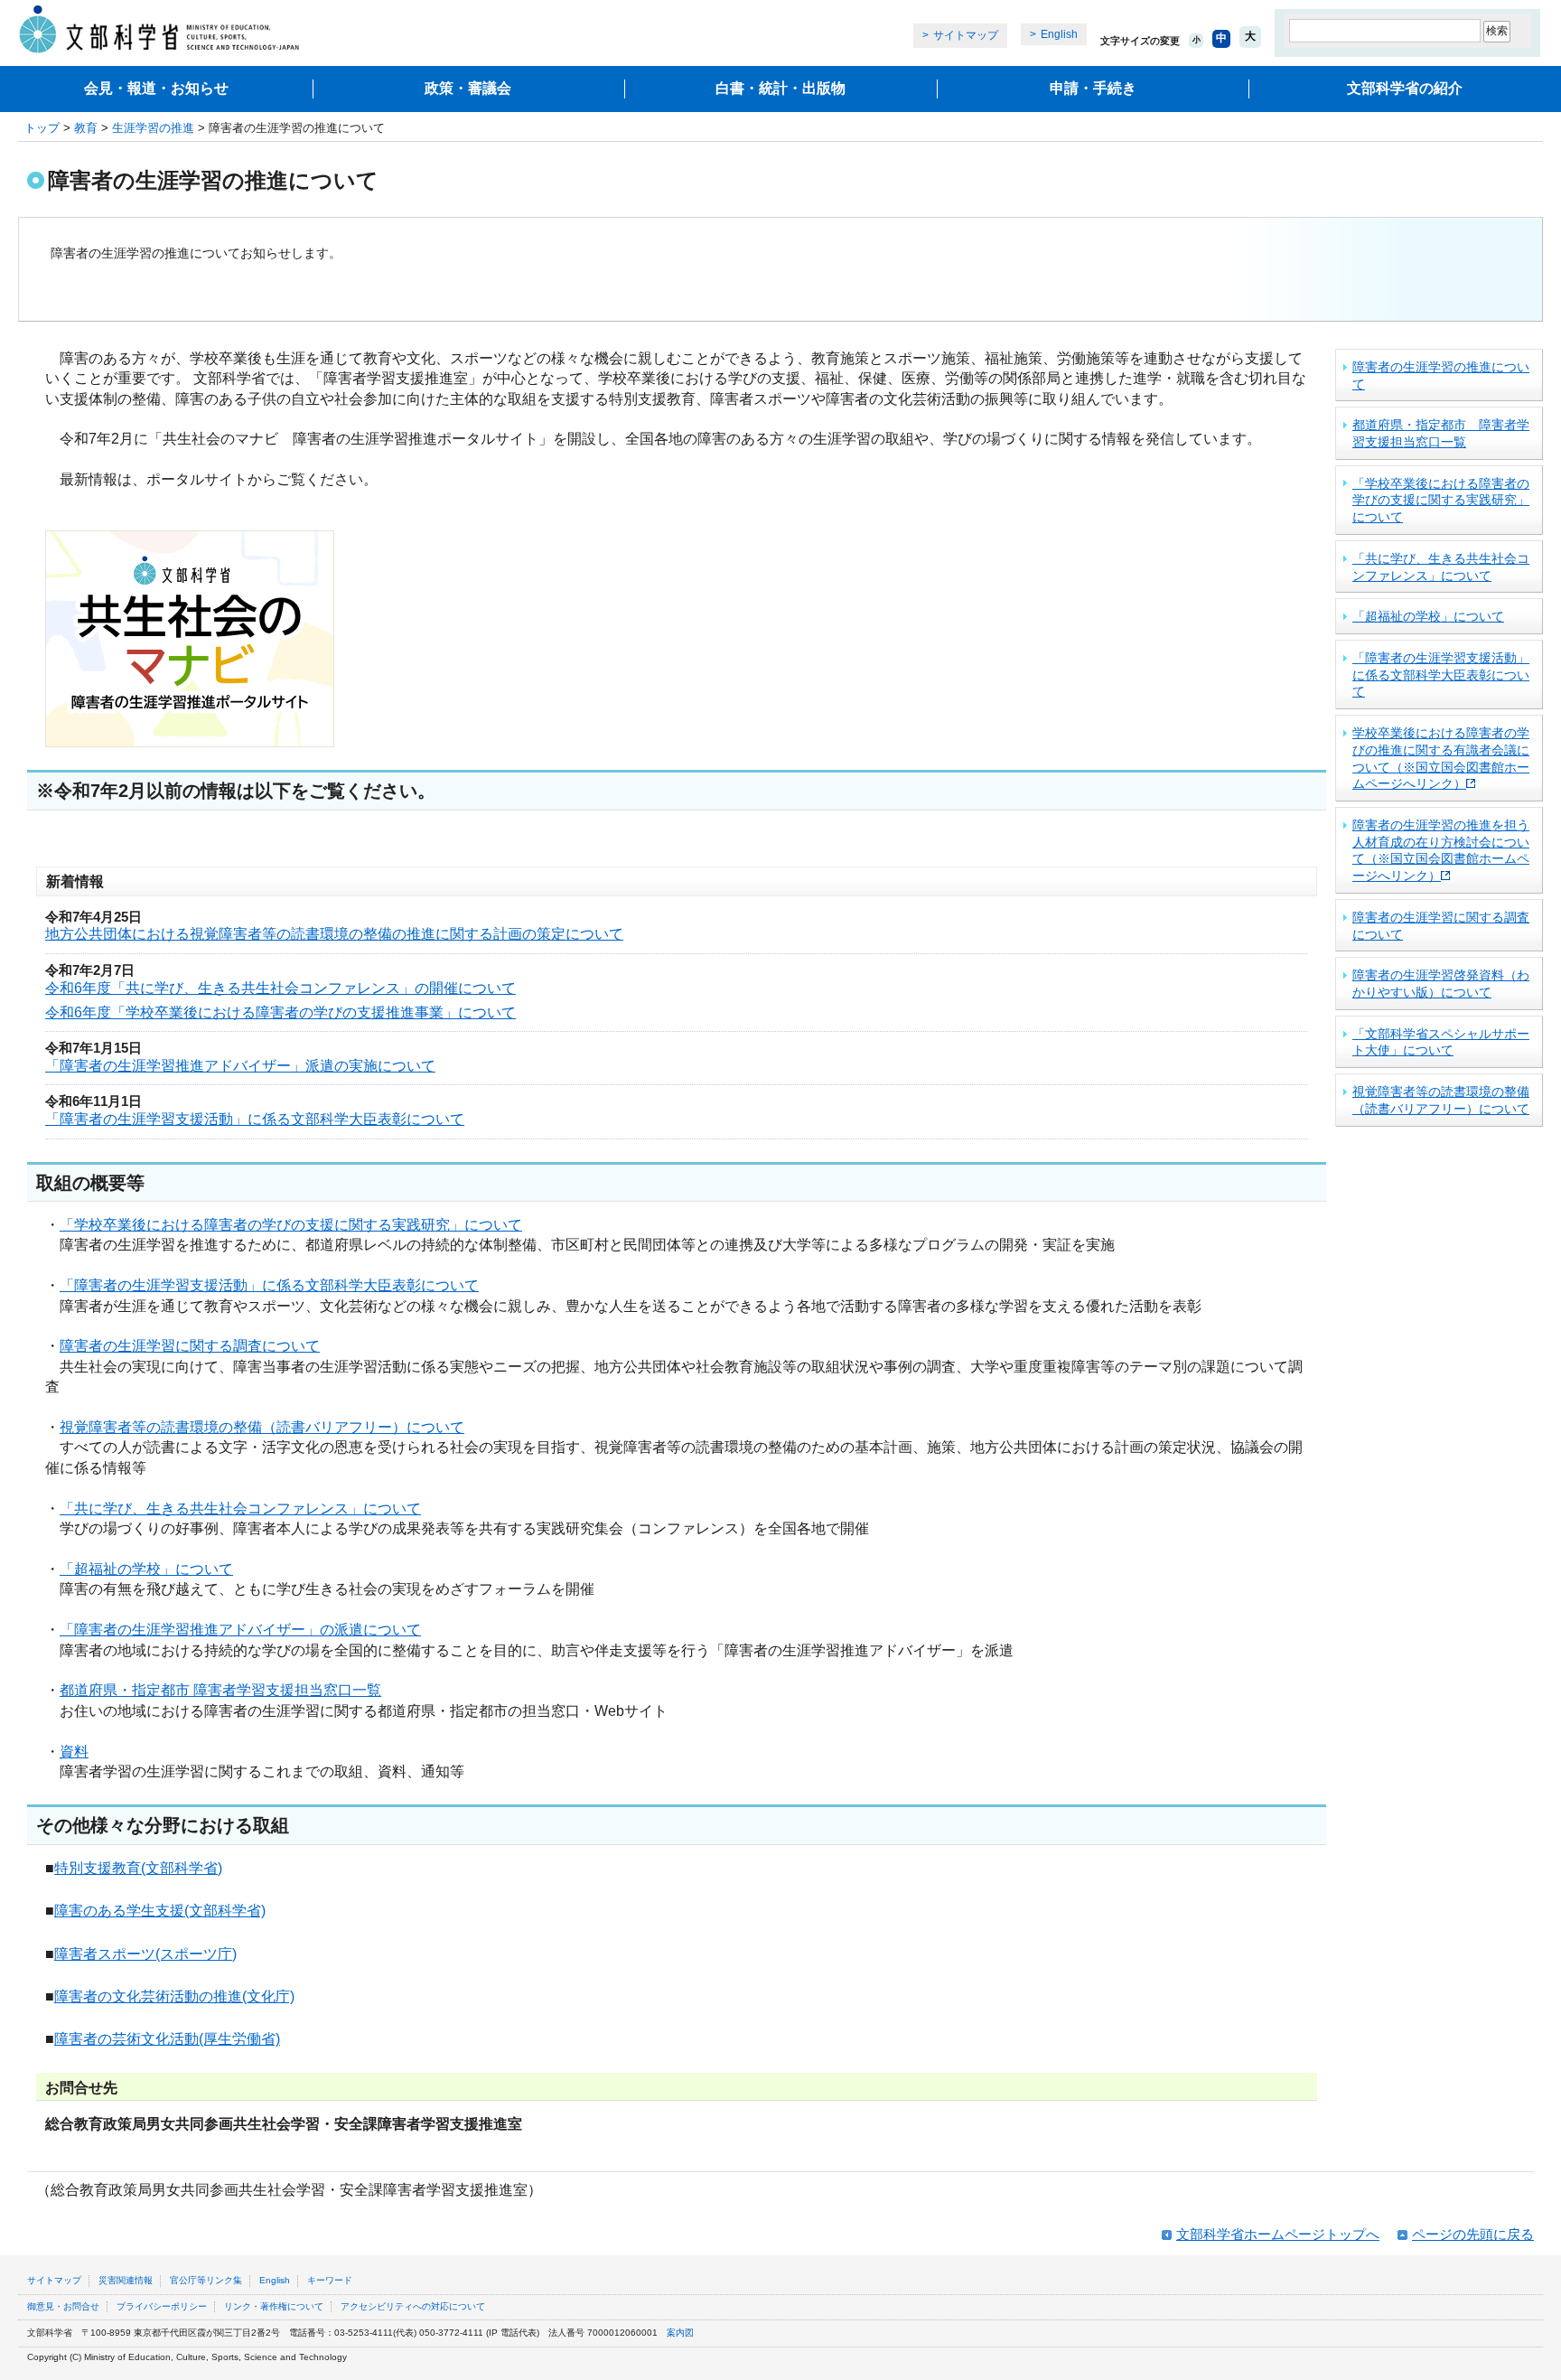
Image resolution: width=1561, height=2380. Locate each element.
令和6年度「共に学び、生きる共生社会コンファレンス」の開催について (280, 988)
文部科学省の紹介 (1405, 88)
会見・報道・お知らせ (156, 88)
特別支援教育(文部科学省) (138, 1868)
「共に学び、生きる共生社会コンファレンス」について (240, 1509)
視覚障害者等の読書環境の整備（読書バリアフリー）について (262, 1427)
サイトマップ (966, 35)
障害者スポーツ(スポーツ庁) (145, 1954)
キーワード (330, 2280)
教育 (86, 128)
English (1059, 34)
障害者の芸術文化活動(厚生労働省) (167, 2039)
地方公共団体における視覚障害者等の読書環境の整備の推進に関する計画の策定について (334, 934)
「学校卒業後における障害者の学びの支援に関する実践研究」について (291, 1225)
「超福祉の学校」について (146, 1569)
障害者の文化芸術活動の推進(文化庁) (174, 1996)
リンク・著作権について (274, 2306)
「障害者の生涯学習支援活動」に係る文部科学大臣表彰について (255, 1119)
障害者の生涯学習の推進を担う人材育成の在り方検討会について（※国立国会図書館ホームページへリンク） (1441, 850)
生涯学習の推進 (153, 128)
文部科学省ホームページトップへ (1278, 2234)
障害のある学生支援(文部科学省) (160, 1911)
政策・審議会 (468, 88)
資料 (74, 1752)
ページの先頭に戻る (1473, 2234)
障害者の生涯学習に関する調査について (190, 1346)
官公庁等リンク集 (206, 2280)
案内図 (680, 2333)
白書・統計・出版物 (780, 88)
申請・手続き (1093, 88)
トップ (42, 128)
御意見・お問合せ (63, 2306)
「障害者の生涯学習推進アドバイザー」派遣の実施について (240, 1066)
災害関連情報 (126, 2280)
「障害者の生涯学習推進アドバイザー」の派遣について (240, 1630)
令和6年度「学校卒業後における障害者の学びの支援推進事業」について (280, 1012)
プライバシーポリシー (162, 2306)
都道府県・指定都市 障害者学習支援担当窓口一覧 (220, 1690)
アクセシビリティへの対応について (413, 2306)
